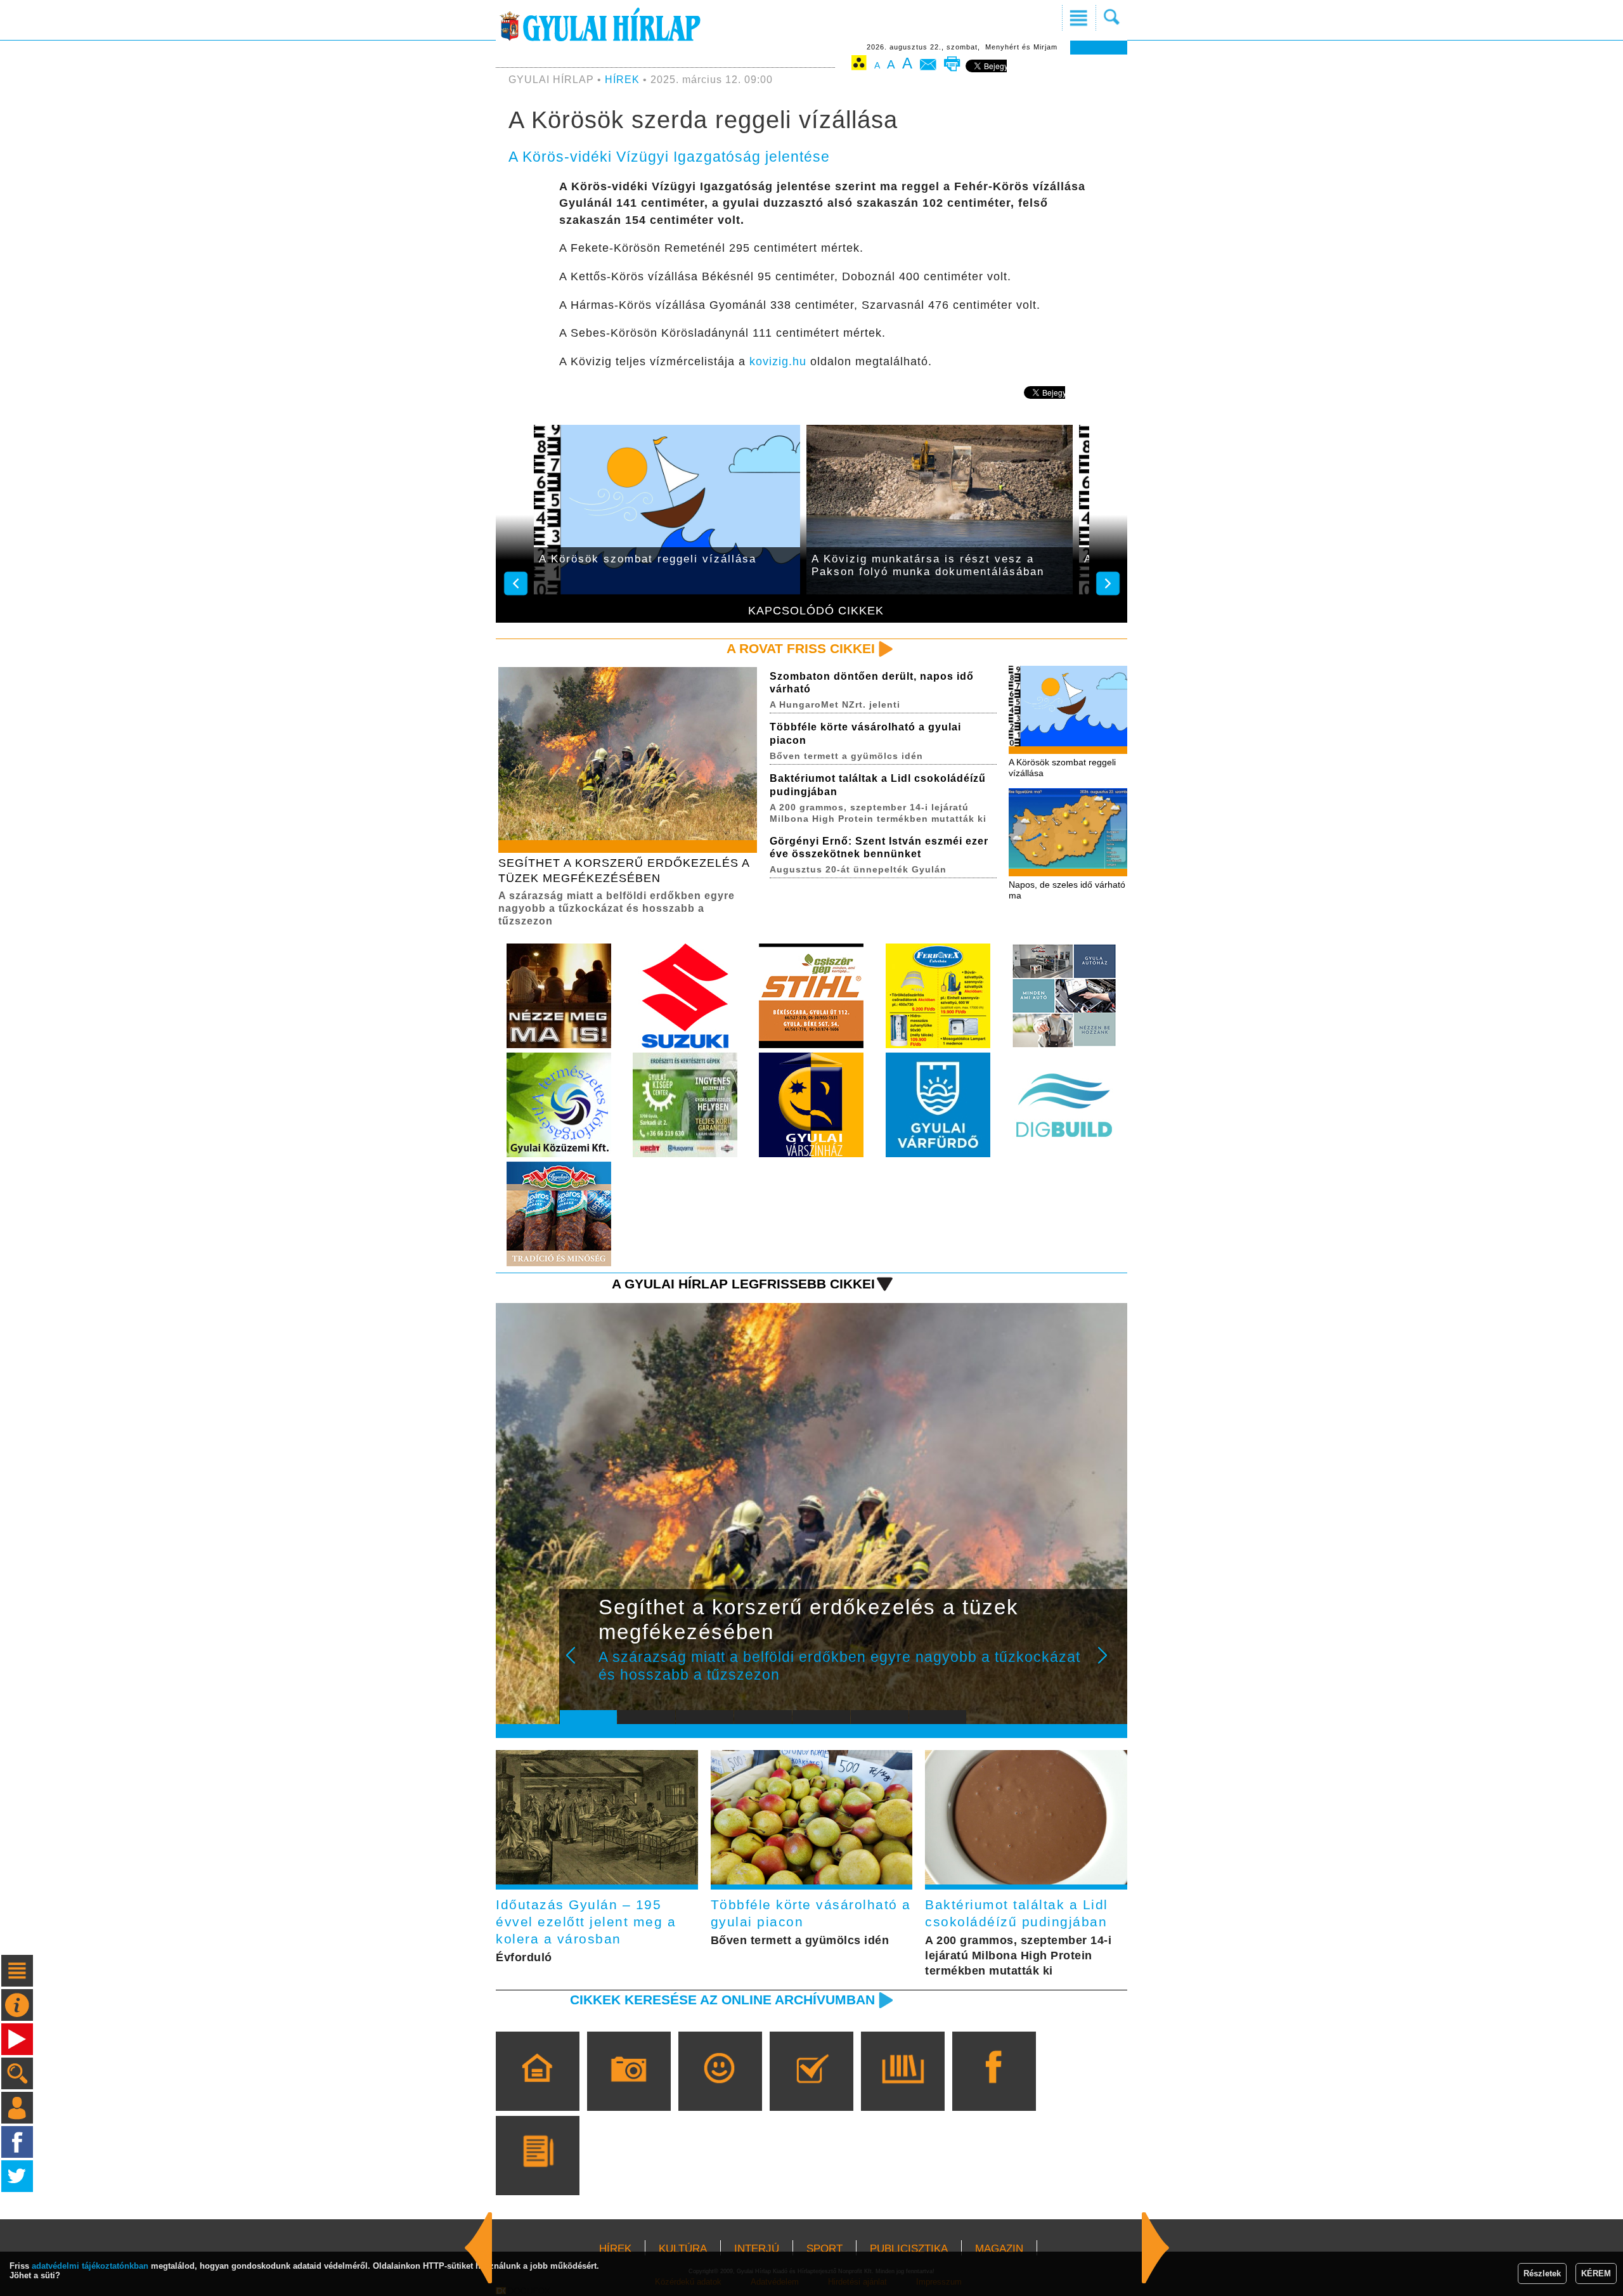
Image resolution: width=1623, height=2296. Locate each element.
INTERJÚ (757, 2249)
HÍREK (622, 80)
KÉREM (1596, 2273)
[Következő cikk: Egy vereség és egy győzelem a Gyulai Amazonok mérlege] (479, 2248)
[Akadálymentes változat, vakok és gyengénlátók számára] (859, 65)
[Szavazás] (811, 2089)
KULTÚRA (683, 2249)
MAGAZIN (999, 2249)
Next (1109, 1664)
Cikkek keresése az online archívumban (722, 2000)
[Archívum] (902, 2089)
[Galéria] (629, 2089)
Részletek (1542, 2273)
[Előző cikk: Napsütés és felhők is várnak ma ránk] (1156, 2248)
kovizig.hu (778, 361)
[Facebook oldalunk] (994, 2089)
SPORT (824, 2249)
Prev (579, 1664)
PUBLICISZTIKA (909, 2249)
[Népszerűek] (720, 2089)
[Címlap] (537, 2089)
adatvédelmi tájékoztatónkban (90, 2266)
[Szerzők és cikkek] (537, 2174)
